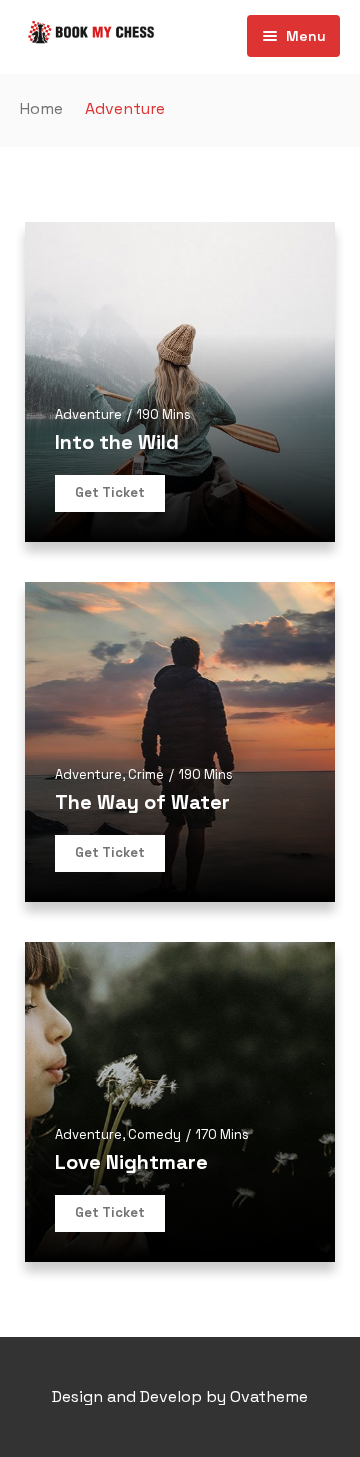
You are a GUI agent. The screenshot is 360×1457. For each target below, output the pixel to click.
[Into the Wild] (180, 382)
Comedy (154, 1134)
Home (41, 108)
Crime (146, 774)
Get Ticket (110, 492)
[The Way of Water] (180, 742)
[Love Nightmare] (180, 1102)
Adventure (88, 414)
